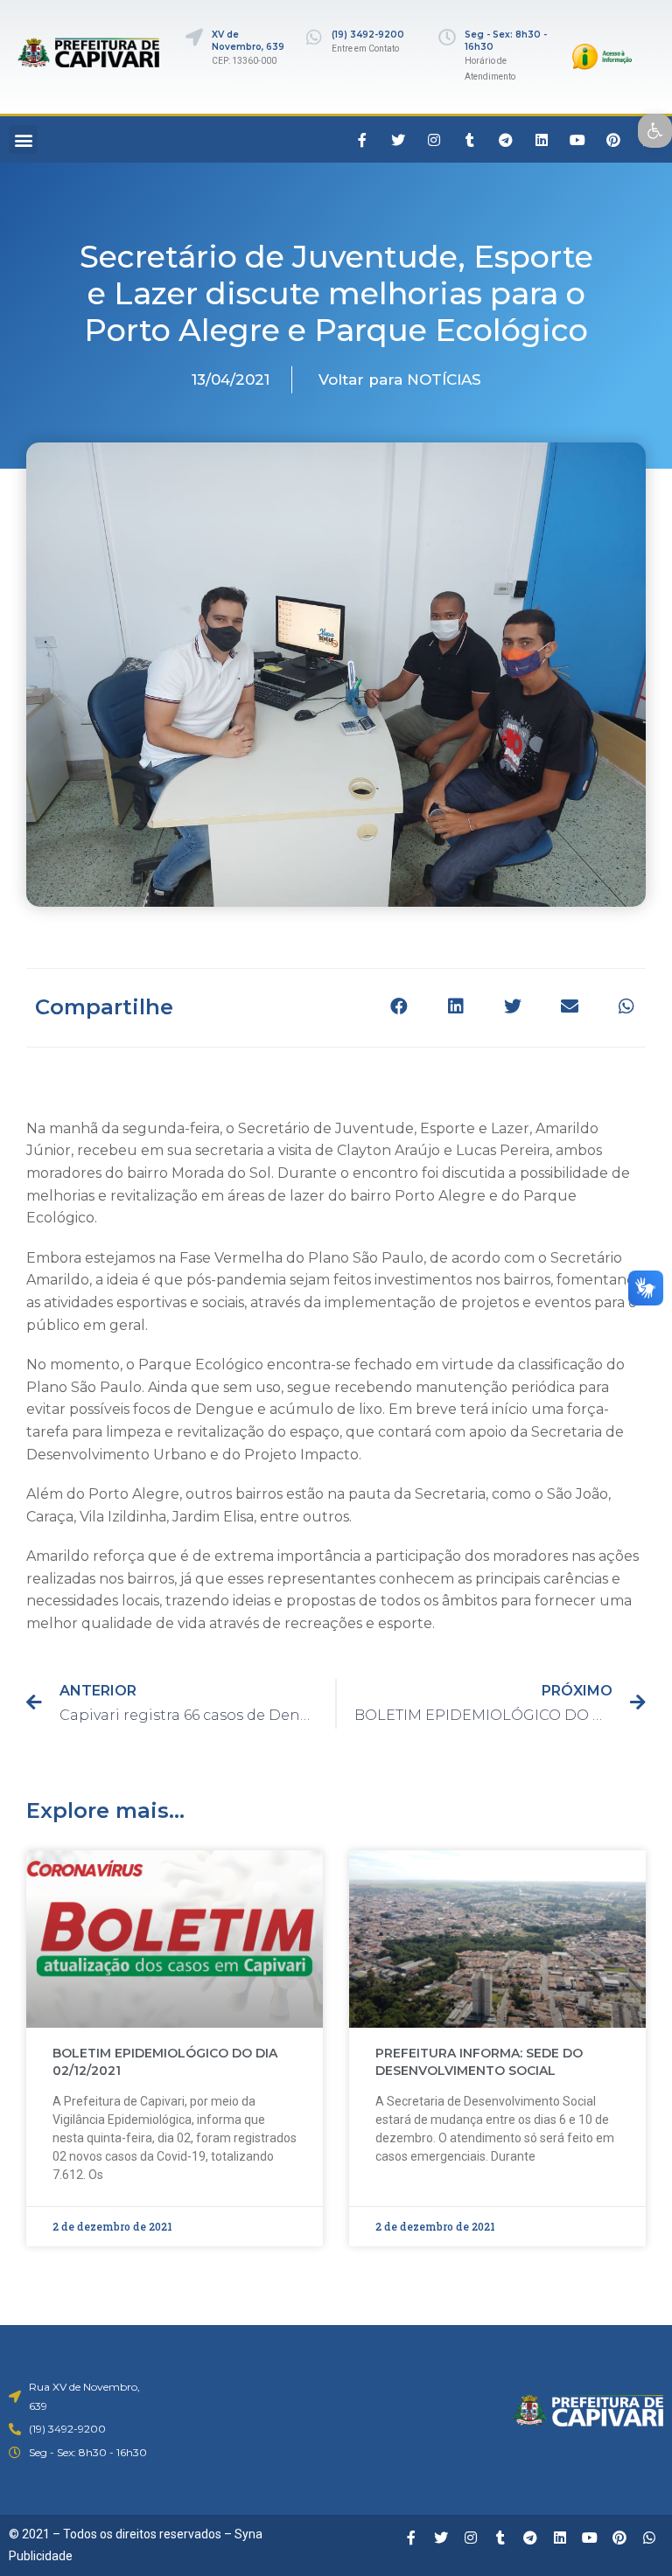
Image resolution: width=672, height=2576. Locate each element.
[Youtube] (577, 140)
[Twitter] (398, 140)
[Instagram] (434, 140)
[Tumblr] (470, 140)
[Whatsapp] (649, 2538)
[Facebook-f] (362, 140)
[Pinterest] (613, 140)
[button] (23, 139)
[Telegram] (506, 140)
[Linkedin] (542, 140)
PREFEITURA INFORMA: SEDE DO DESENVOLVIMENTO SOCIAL (479, 2062)
